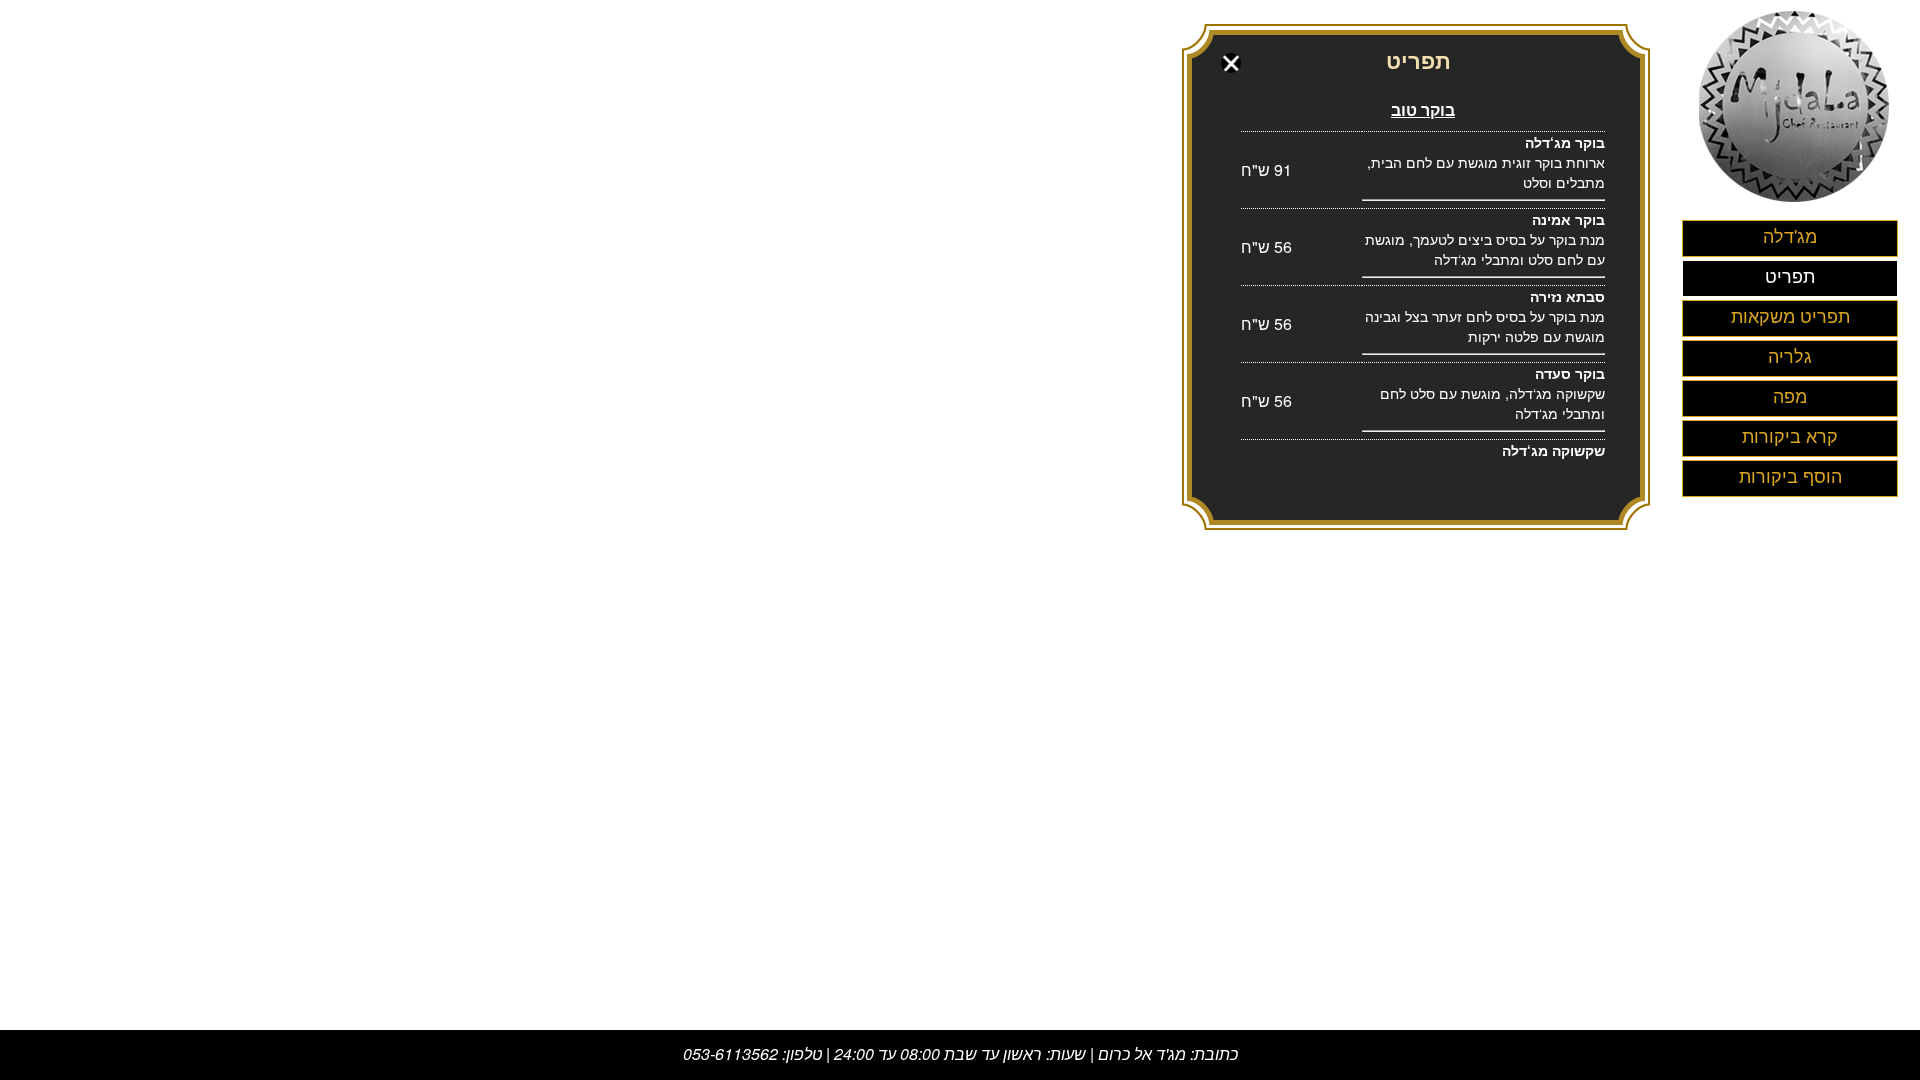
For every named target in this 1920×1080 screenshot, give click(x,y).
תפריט (1790, 275)
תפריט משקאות (1790, 315)
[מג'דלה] (1795, 204)
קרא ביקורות (1790, 435)
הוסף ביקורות (1790, 475)
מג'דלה (1790, 235)
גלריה (1790, 355)
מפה (1790, 395)
